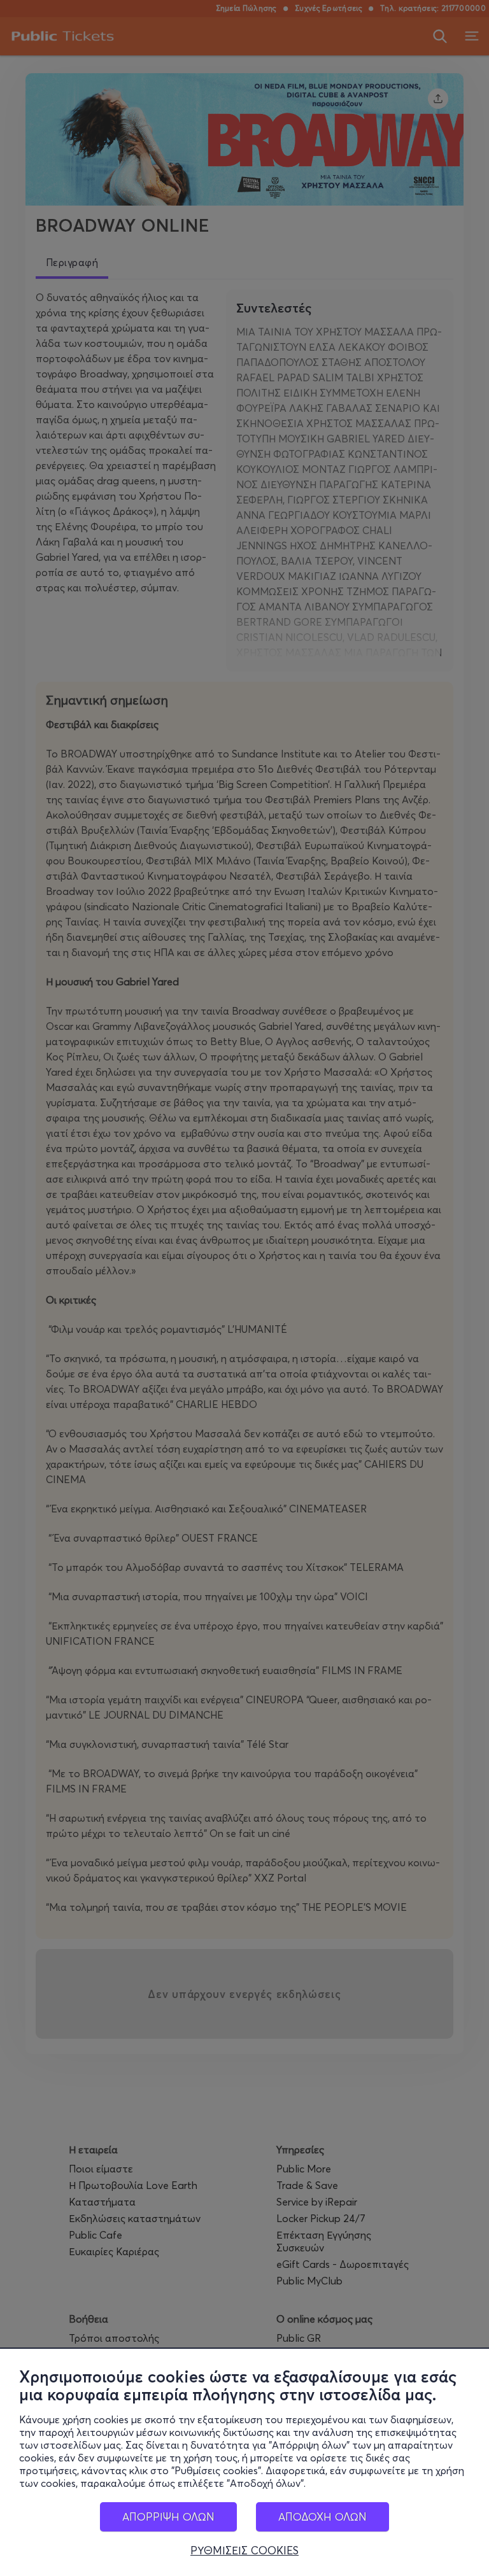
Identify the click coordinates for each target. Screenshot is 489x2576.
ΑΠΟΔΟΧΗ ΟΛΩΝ (322, 2516)
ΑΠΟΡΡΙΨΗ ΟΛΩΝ (168, 2516)
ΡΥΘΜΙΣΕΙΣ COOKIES (244, 2551)
